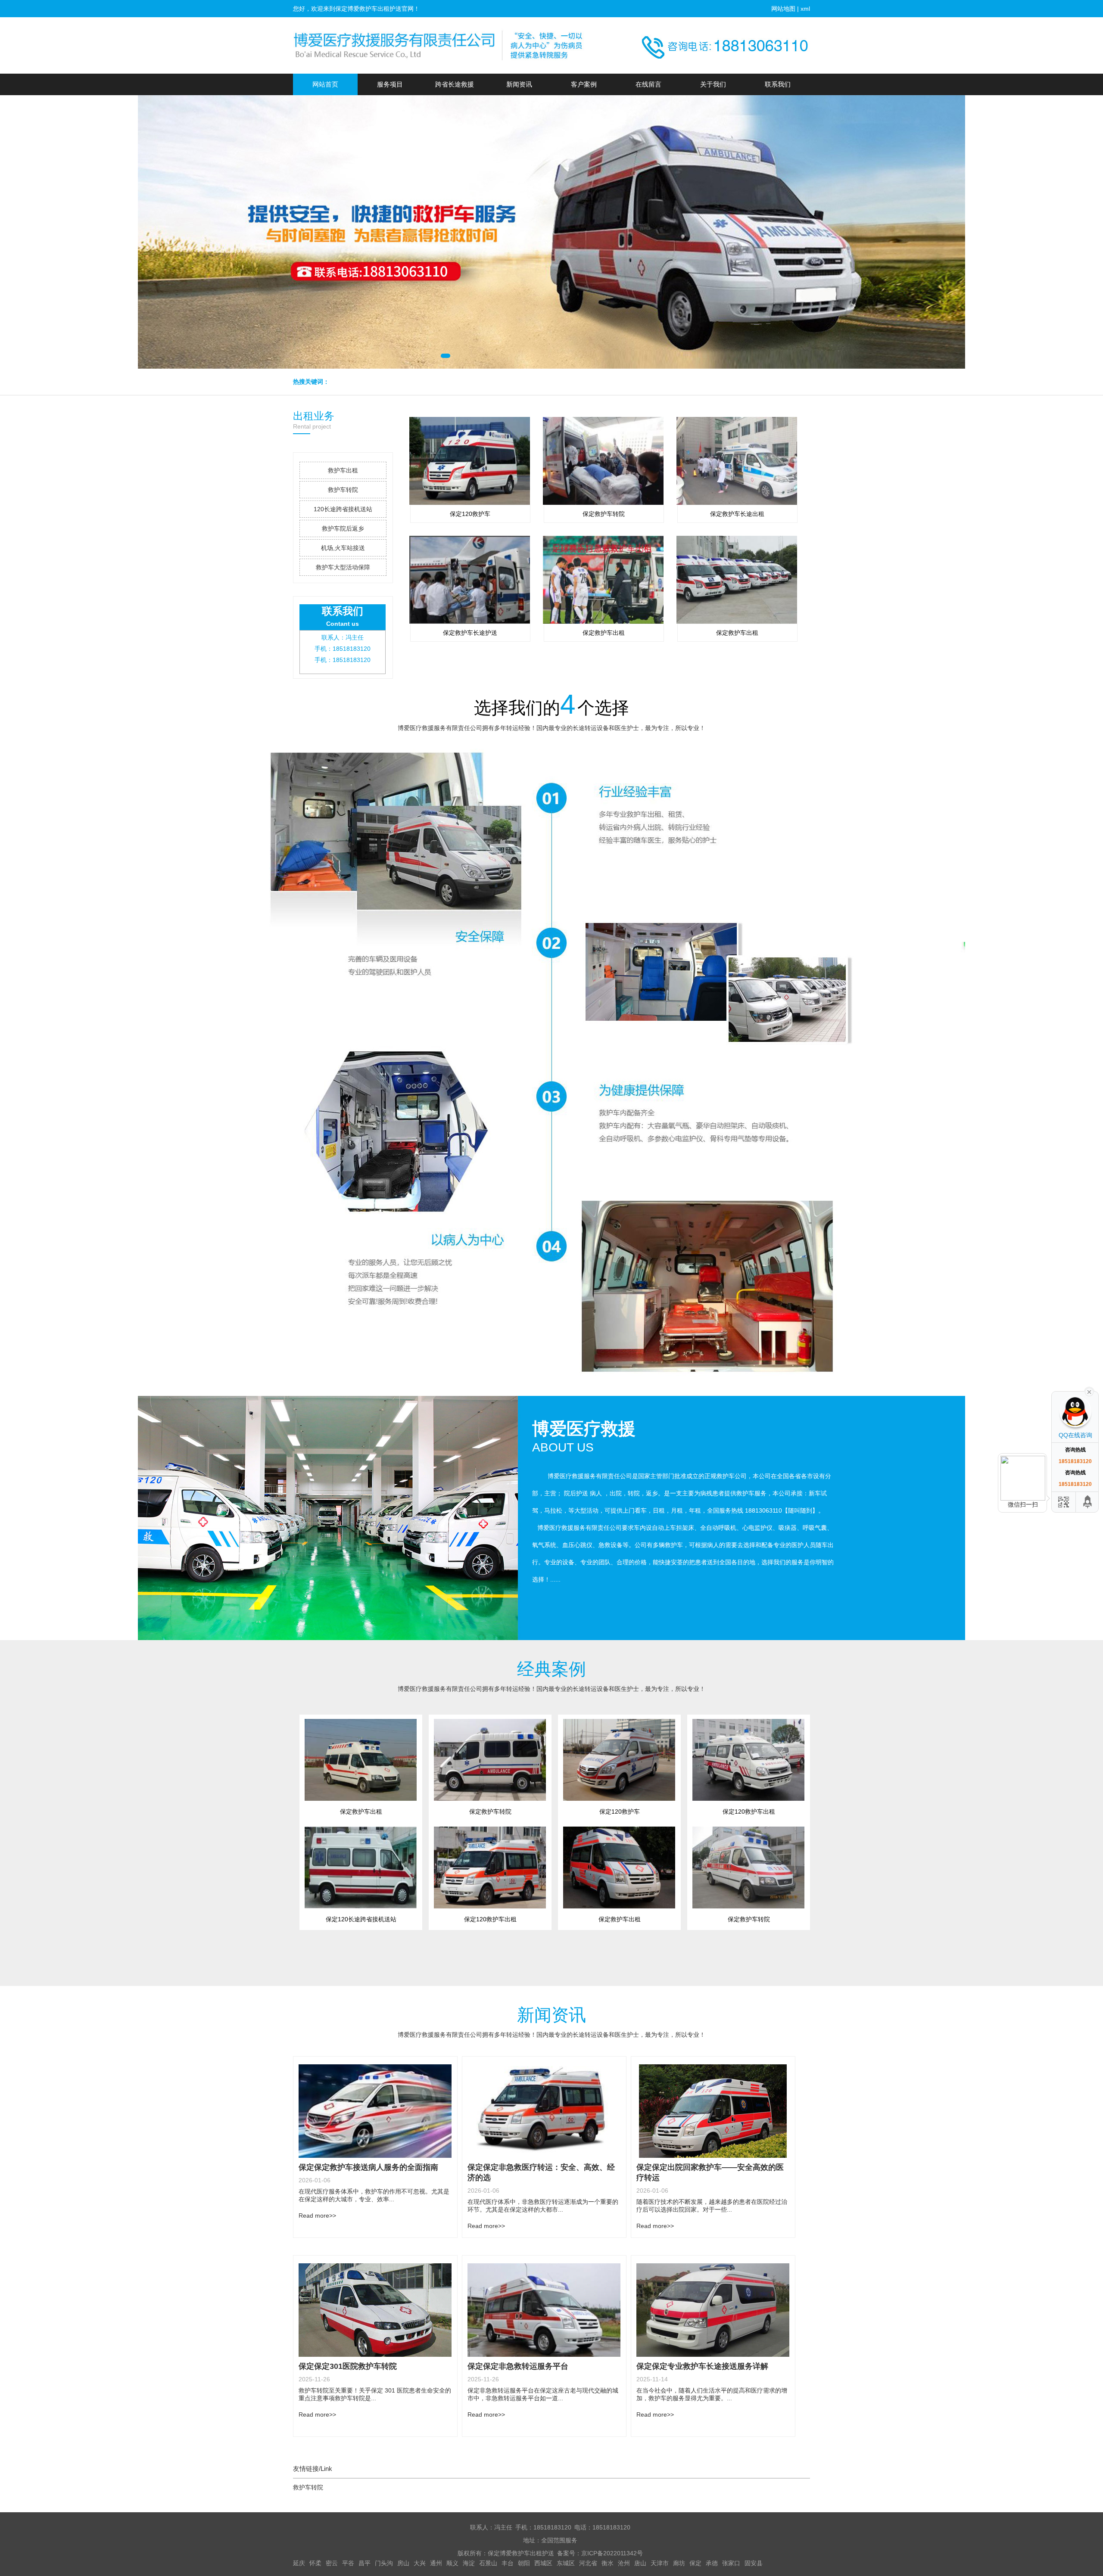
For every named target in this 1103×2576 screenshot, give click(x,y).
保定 (695, 2563)
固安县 (754, 2563)
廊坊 (679, 2563)
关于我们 (713, 84)
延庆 (299, 2563)
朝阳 (524, 2563)
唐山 (640, 2563)
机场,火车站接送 (343, 548)
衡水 (608, 2563)
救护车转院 (343, 490)
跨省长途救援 (455, 84)
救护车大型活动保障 (343, 567)
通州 (436, 2563)
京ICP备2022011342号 (612, 2553)
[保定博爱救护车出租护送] (439, 45)
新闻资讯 (519, 84)
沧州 (624, 2563)
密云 (332, 2563)
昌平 (365, 2563)
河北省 (588, 2563)
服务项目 (390, 84)
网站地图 (783, 9)
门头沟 (384, 2563)
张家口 (731, 2563)
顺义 (452, 2563)
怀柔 (315, 2563)
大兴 (420, 2563)
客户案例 (584, 84)
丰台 (508, 2563)
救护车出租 (343, 470)
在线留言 (648, 84)
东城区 (566, 2563)
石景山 (488, 2563)
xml (805, 9)
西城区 (543, 2563)
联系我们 (778, 84)
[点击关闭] (1089, 1391)
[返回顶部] (1088, 1502)
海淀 (469, 2563)
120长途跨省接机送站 (343, 509)
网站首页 (325, 84)
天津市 (660, 2563)
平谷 (348, 2563)
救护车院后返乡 (343, 528)
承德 (712, 2563)
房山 (403, 2563)
